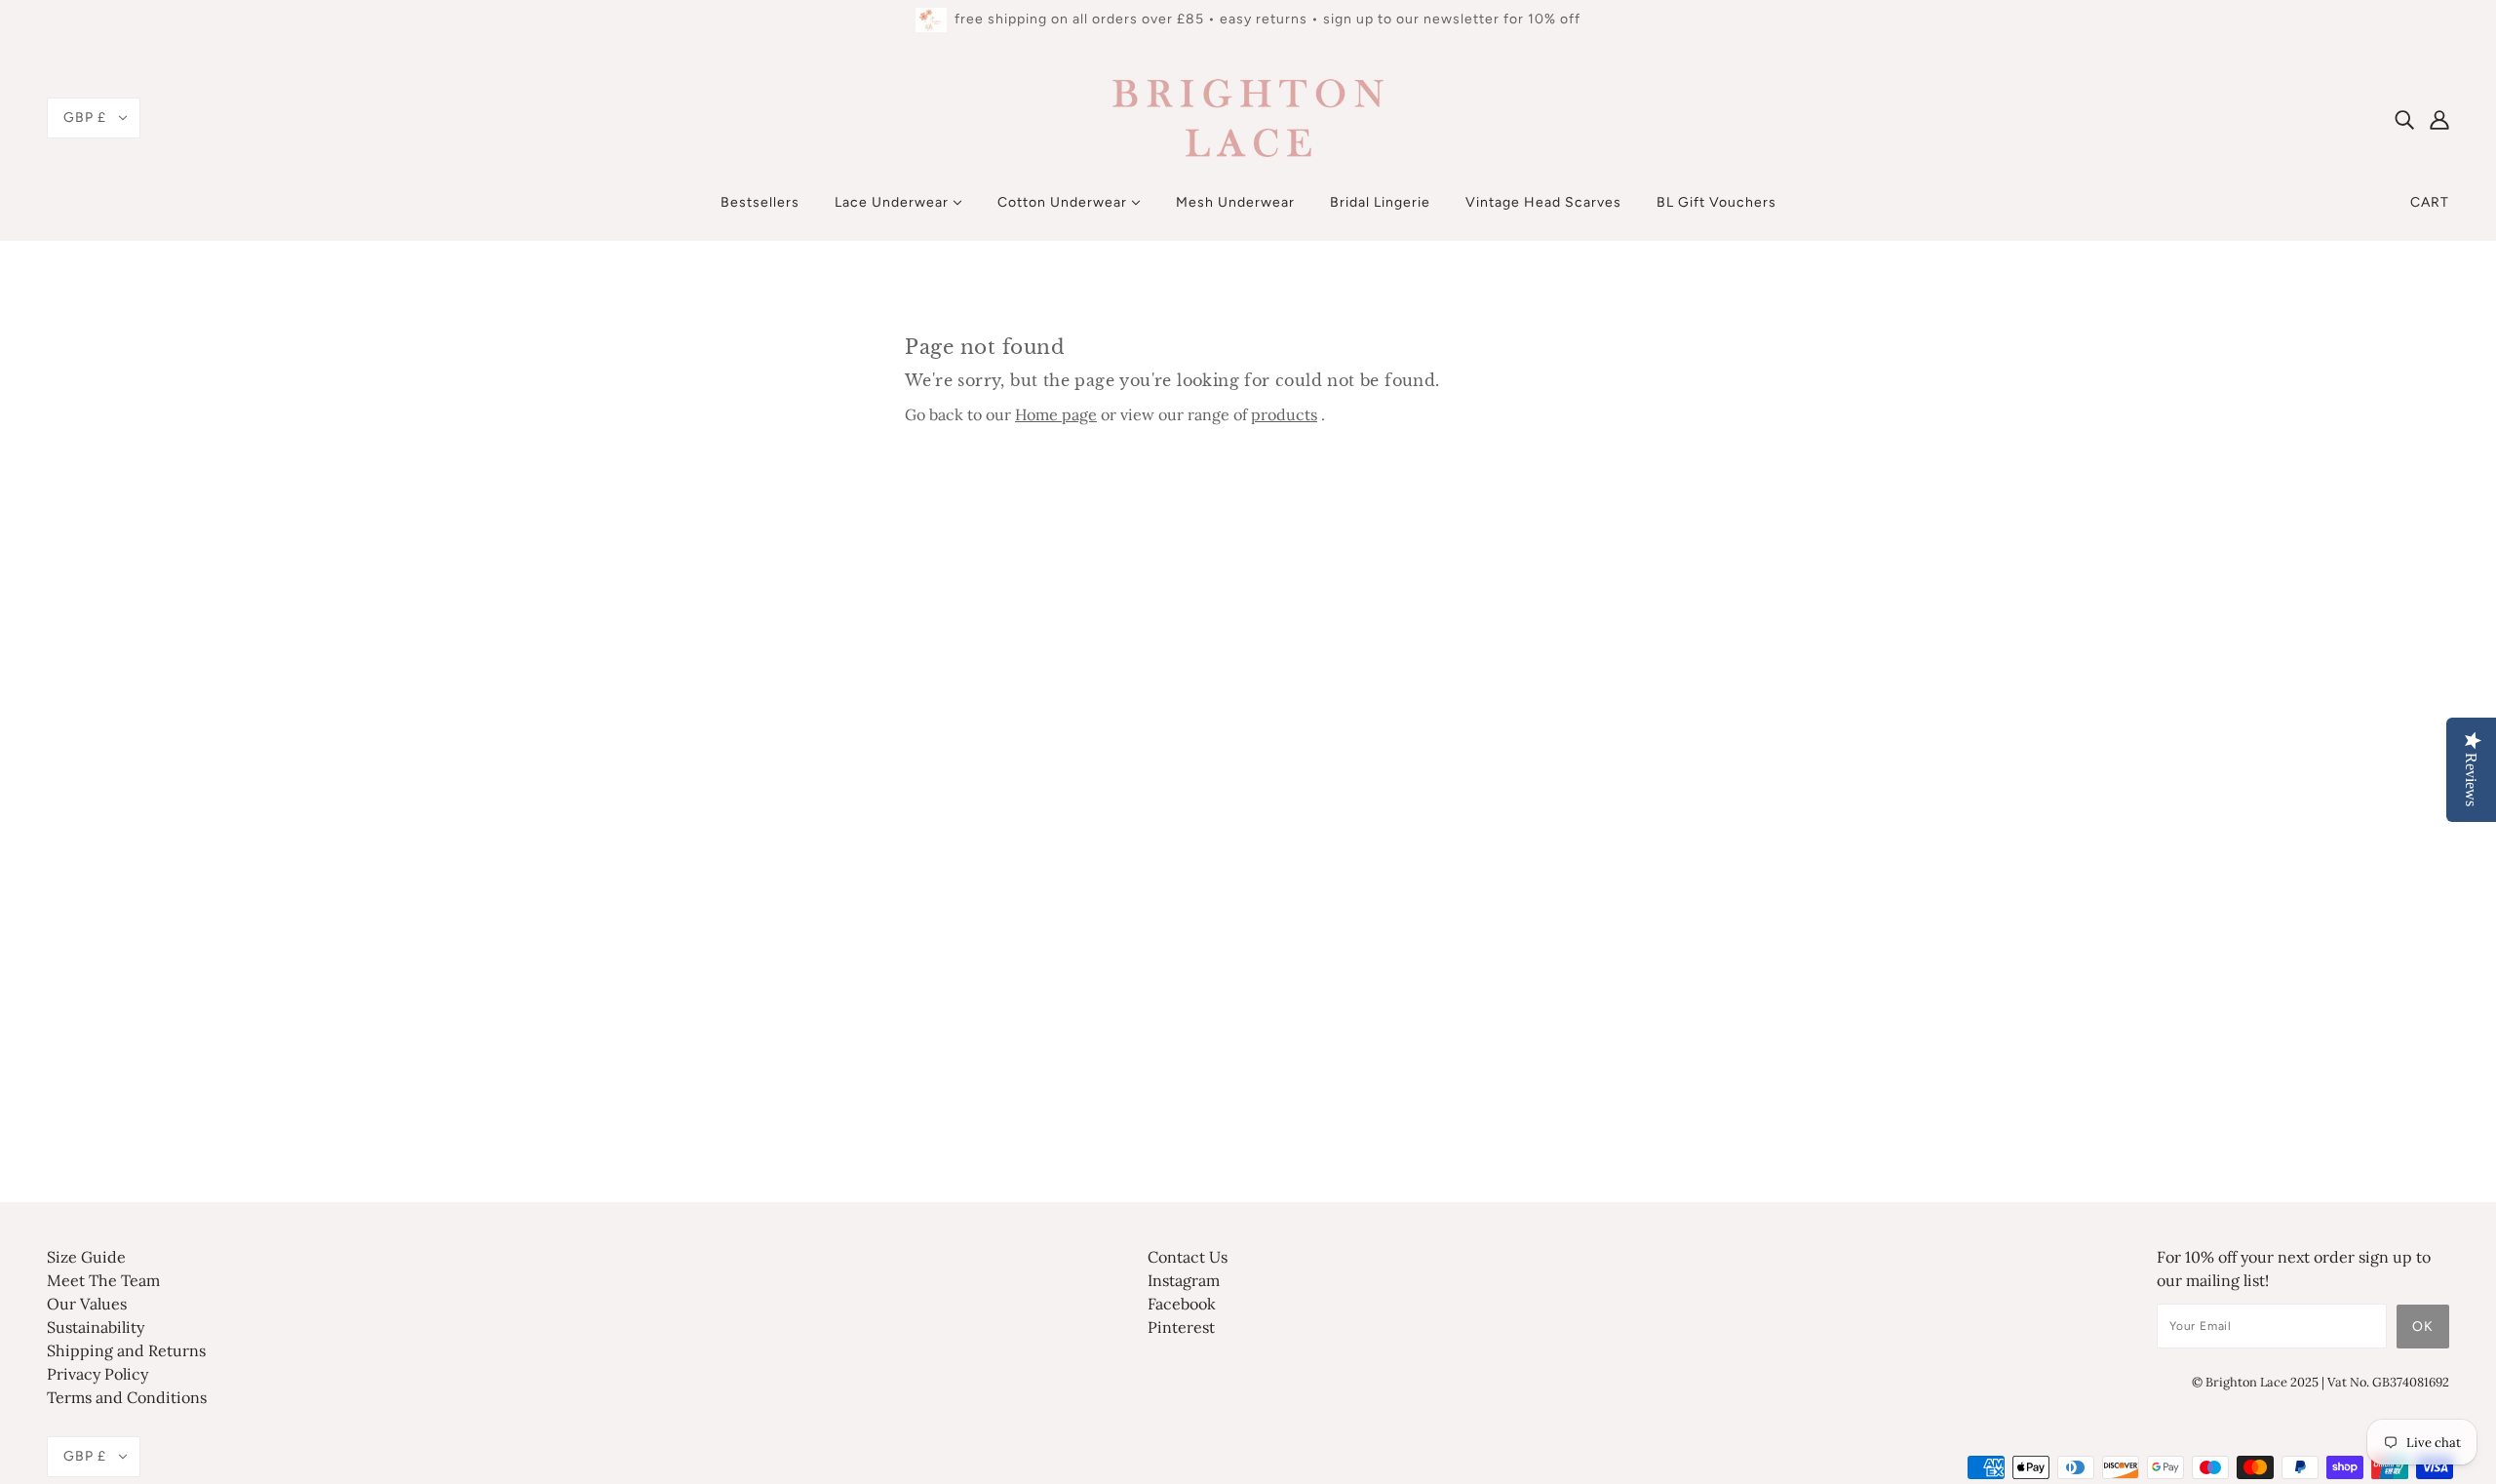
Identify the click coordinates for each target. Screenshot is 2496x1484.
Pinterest (1181, 1327)
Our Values (87, 1304)
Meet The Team (103, 1280)
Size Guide (86, 1257)
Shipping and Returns (126, 1350)
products (1284, 414)
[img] (2404, 118)
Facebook (1182, 1304)
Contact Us (1188, 1257)
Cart (2430, 202)
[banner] (1248, 116)
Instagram (1184, 1280)
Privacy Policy (97, 1374)
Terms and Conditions (127, 1397)
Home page (1056, 414)
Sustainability (96, 1327)
